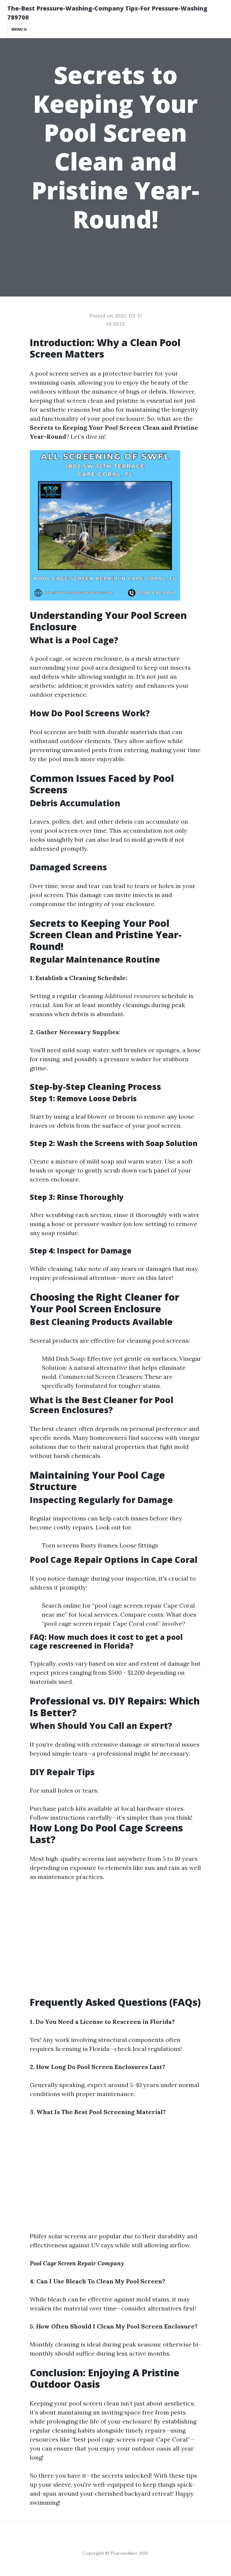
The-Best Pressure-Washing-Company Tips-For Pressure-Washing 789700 (107, 13)
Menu (18, 29)
